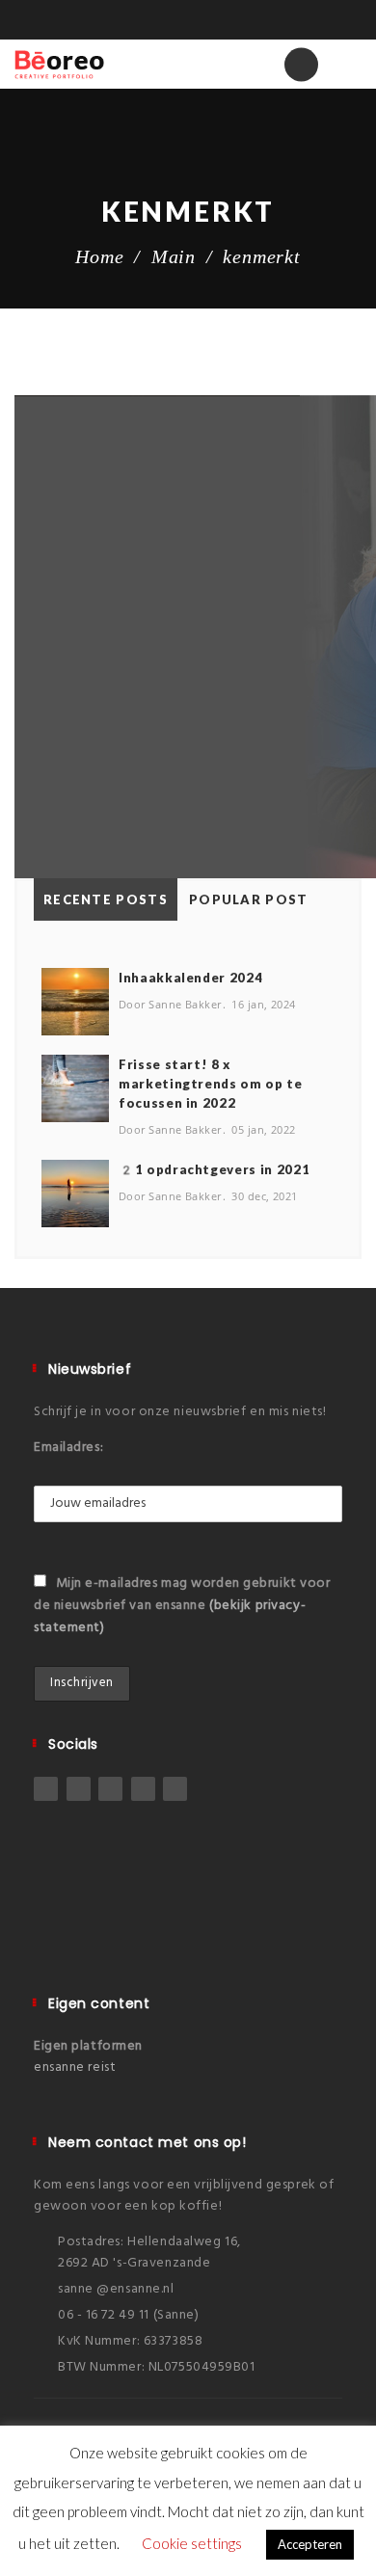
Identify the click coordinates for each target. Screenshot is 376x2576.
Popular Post (249, 899)
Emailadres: (68, 1448)
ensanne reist (75, 2067)
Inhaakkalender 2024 (190, 978)
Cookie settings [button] (192, 2543)
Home (99, 256)
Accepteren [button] (310, 2544)
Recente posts (106, 899)
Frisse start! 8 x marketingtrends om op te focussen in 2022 (211, 1084)
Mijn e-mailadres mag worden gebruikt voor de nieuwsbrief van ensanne (182, 1606)
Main (174, 256)
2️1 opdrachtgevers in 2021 (214, 1169)
